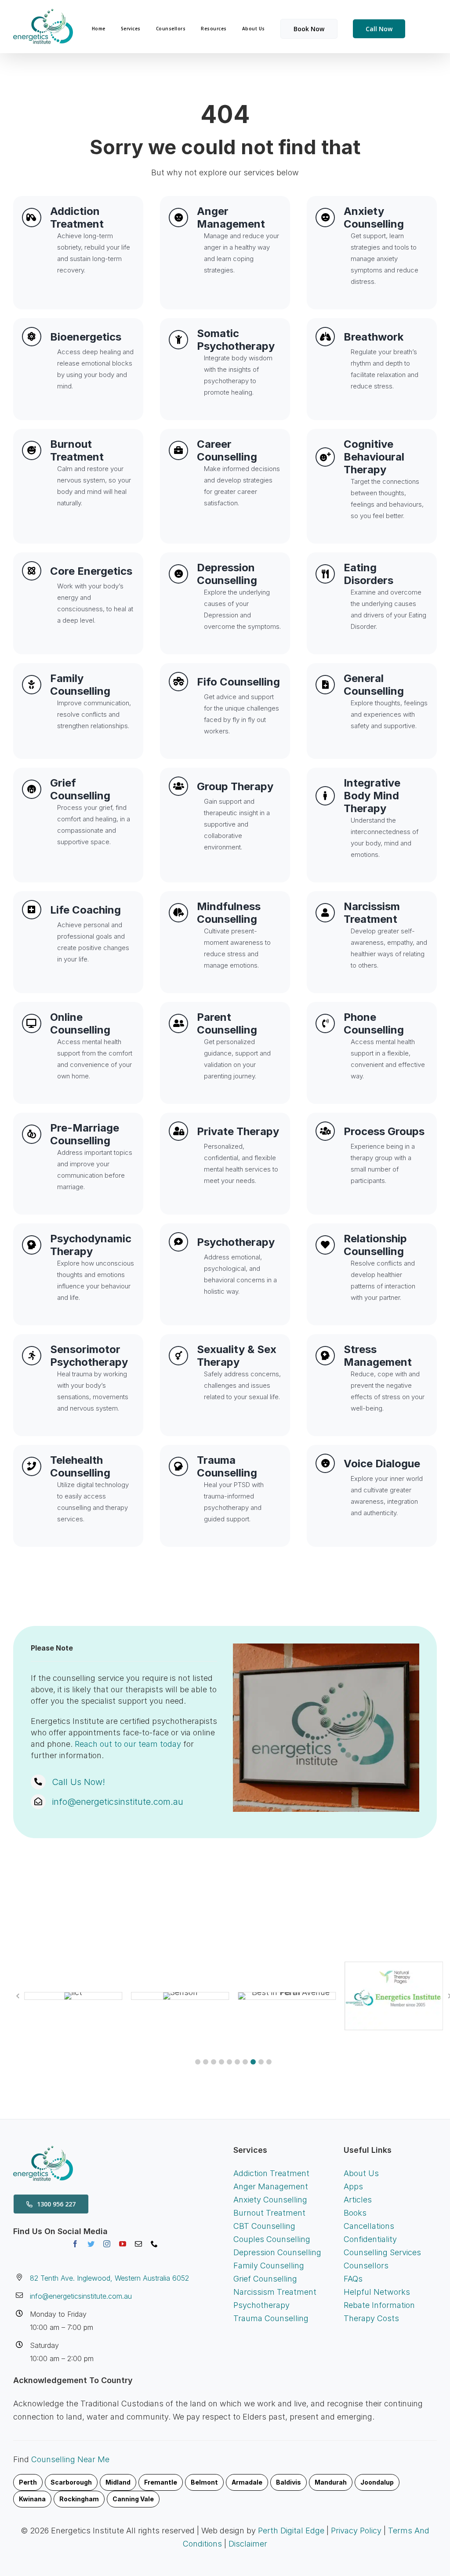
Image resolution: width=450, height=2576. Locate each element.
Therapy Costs (371, 2318)
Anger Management (271, 2186)
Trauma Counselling (271, 2318)
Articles (358, 2200)
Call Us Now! (78, 1782)
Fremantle (161, 2482)
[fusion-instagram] (107, 2244)
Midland (118, 2482)
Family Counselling (269, 2266)
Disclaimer (248, 2544)
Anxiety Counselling (270, 2200)
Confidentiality (370, 2239)
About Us (361, 2173)
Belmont (204, 2482)
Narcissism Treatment (275, 2292)
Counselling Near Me (70, 2459)
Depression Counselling (277, 2252)
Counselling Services (382, 2252)
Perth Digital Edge (291, 2531)
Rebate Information (379, 2305)
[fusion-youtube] (123, 2244)
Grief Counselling (265, 2279)
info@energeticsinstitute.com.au (118, 1802)
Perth (28, 2482)
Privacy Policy (356, 2531)
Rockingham (79, 2499)
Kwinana (32, 2499)
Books (355, 2213)
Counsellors (366, 2266)
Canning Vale (133, 2499)
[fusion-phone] (154, 2244)
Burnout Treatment (269, 2213)
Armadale (247, 2482)
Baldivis (289, 2482)
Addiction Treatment (271, 2173)
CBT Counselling (264, 2226)
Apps (353, 2186)
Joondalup (377, 2482)
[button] (198, 2062)
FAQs (353, 2279)
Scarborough (71, 2482)
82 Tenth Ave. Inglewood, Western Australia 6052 (109, 2278)
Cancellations (369, 2226)
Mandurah (331, 2482)
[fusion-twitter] (91, 2244)
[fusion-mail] (138, 2244)
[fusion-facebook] (75, 2244)
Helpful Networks (377, 2292)
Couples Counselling (272, 2239)
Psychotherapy (261, 2305)
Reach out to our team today (128, 1744)
